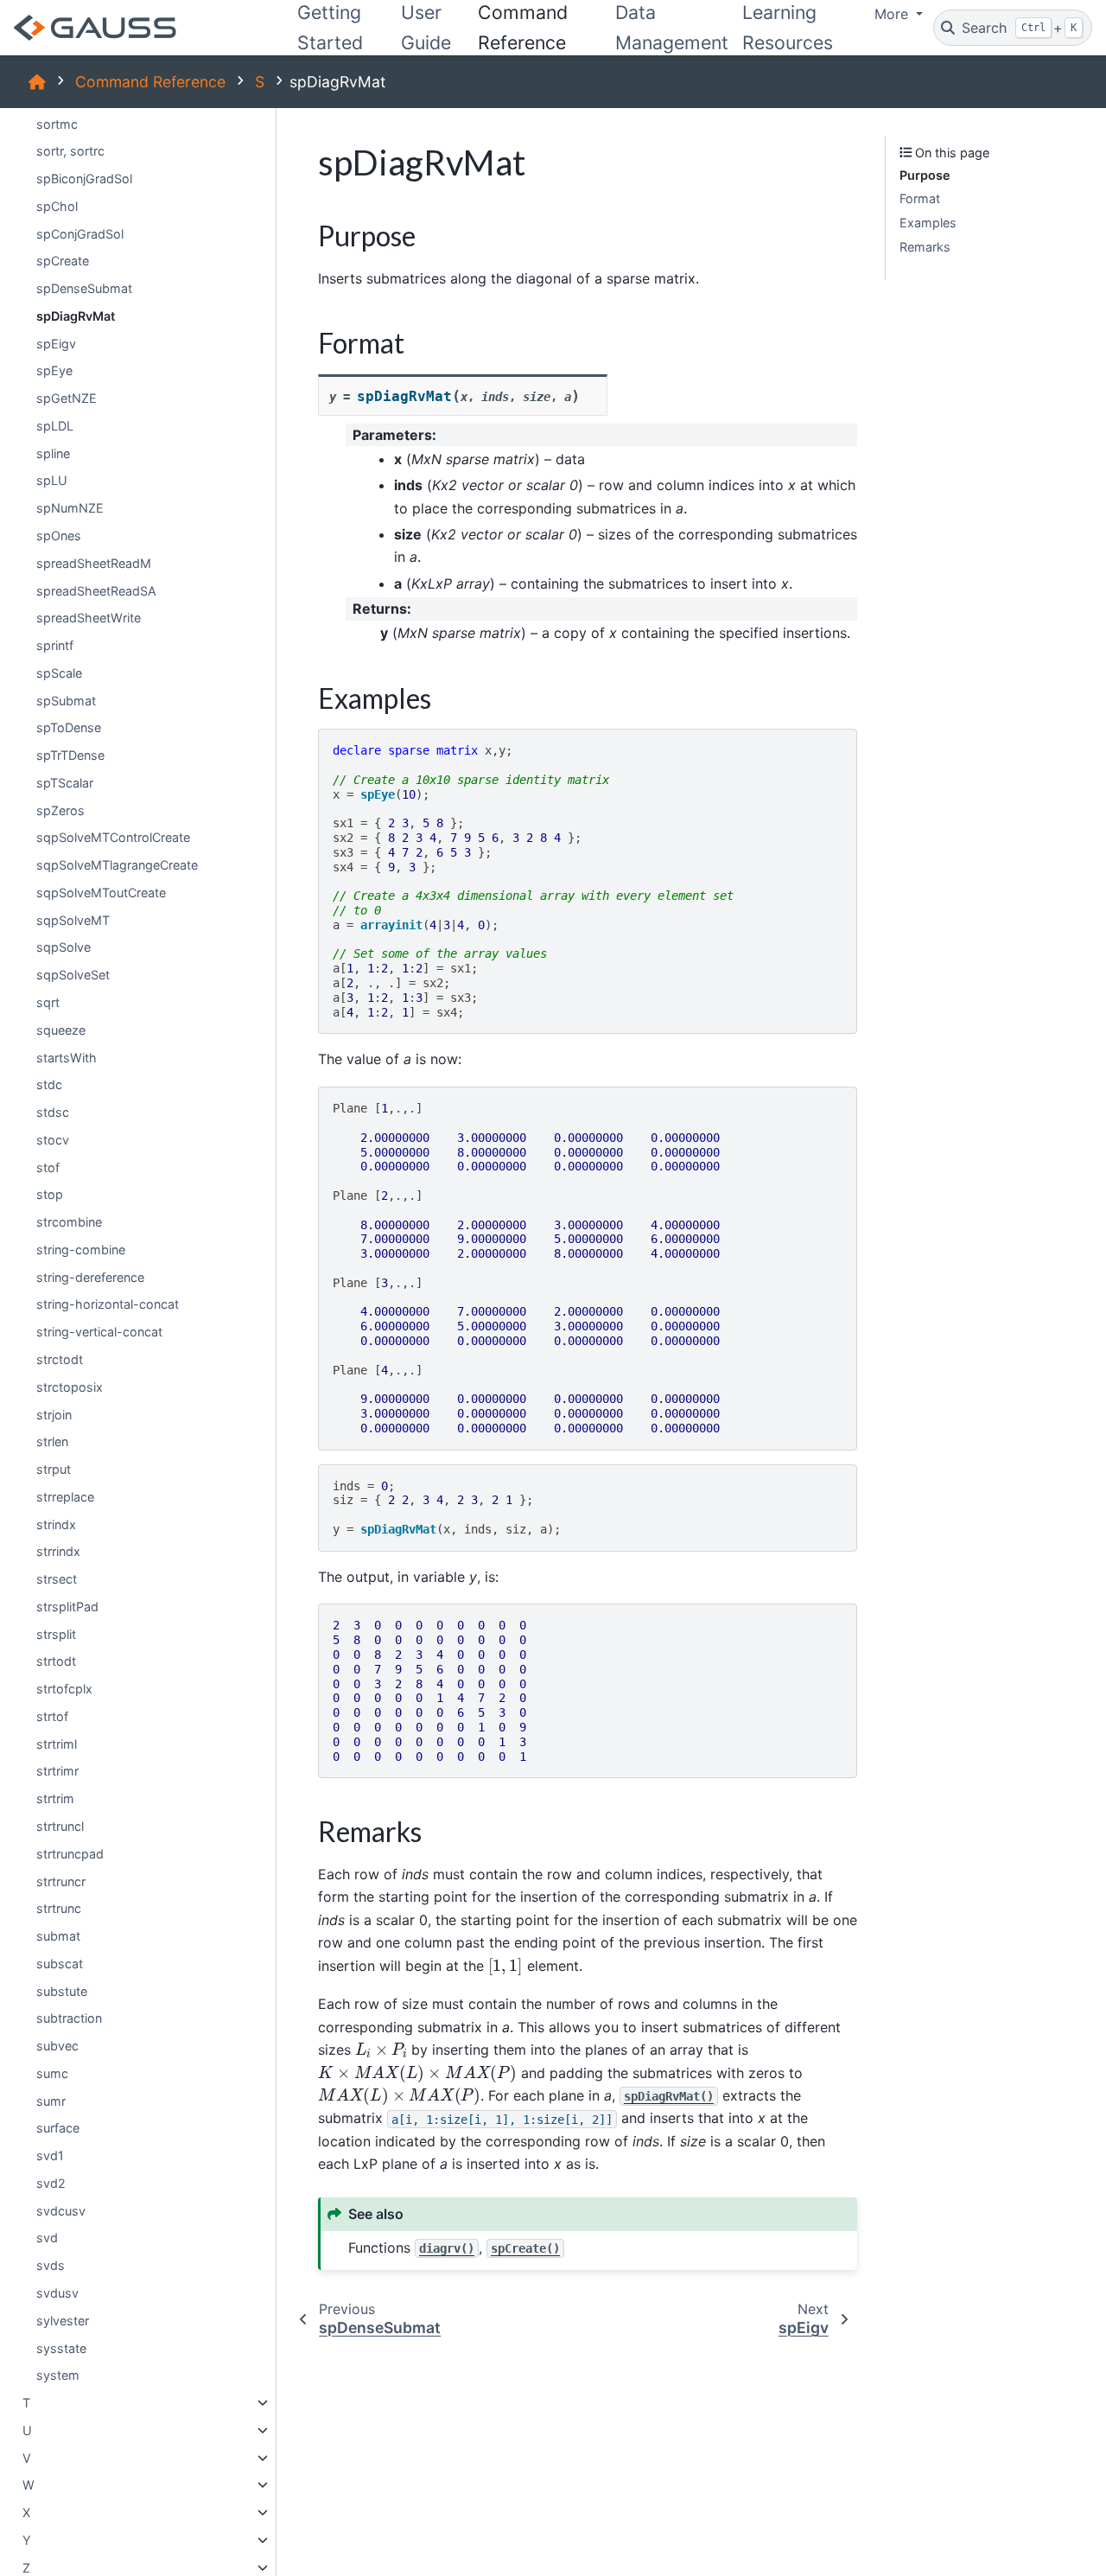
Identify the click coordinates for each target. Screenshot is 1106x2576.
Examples (928, 223)
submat (58, 1936)
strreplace (65, 1497)
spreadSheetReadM (94, 563)
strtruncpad (70, 1854)
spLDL (55, 426)
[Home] (37, 82)
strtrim (55, 1798)
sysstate (61, 2348)
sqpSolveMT (73, 920)
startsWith (67, 1058)
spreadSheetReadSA (96, 591)
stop (50, 1194)
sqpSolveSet (73, 975)
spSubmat (66, 701)
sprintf (55, 645)
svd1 (50, 2155)
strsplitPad (67, 1607)
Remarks (925, 247)
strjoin (54, 1415)
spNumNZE (70, 508)
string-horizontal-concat (108, 1305)
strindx (56, 1524)
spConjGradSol (80, 234)
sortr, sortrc (70, 151)
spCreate (63, 261)
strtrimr (57, 1772)
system (58, 2375)
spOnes (59, 536)
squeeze (61, 1030)
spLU (52, 481)
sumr (51, 2101)
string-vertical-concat (99, 1332)
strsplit (56, 1634)
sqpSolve (64, 948)
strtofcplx (64, 1689)
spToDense (69, 727)
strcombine (69, 1222)
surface (58, 2128)
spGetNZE (67, 398)
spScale (59, 673)
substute (62, 1991)
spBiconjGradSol (84, 179)
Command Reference (150, 82)
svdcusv (61, 2211)
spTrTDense (70, 755)
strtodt (56, 1661)
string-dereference (90, 1277)
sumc (52, 2073)
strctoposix (70, 1387)
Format (920, 199)
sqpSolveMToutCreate (101, 893)
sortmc (57, 124)
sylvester (63, 2321)
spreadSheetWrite (89, 618)
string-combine (81, 1250)
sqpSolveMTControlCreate (113, 838)
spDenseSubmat (84, 288)
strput (54, 1469)
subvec (57, 2046)
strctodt (60, 1359)
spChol (57, 206)
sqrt (48, 1002)
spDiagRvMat (76, 316)
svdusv (57, 2293)
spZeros (60, 810)
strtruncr (61, 1881)
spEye (54, 370)
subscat (60, 1964)
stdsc (53, 1112)
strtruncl (60, 1826)
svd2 (51, 2183)
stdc (49, 1084)
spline (53, 453)
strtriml (57, 1744)
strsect (57, 1579)
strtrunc (59, 1908)
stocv (53, 1140)
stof (48, 1167)
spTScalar (65, 783)
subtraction (69, 2018)
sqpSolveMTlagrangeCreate (117, 865)
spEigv (56, 344)
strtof (52, 1716)
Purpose (925, 175)
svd (47, 2238)
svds (51, 2265)
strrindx (58, 1551)
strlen (52, 1441)
